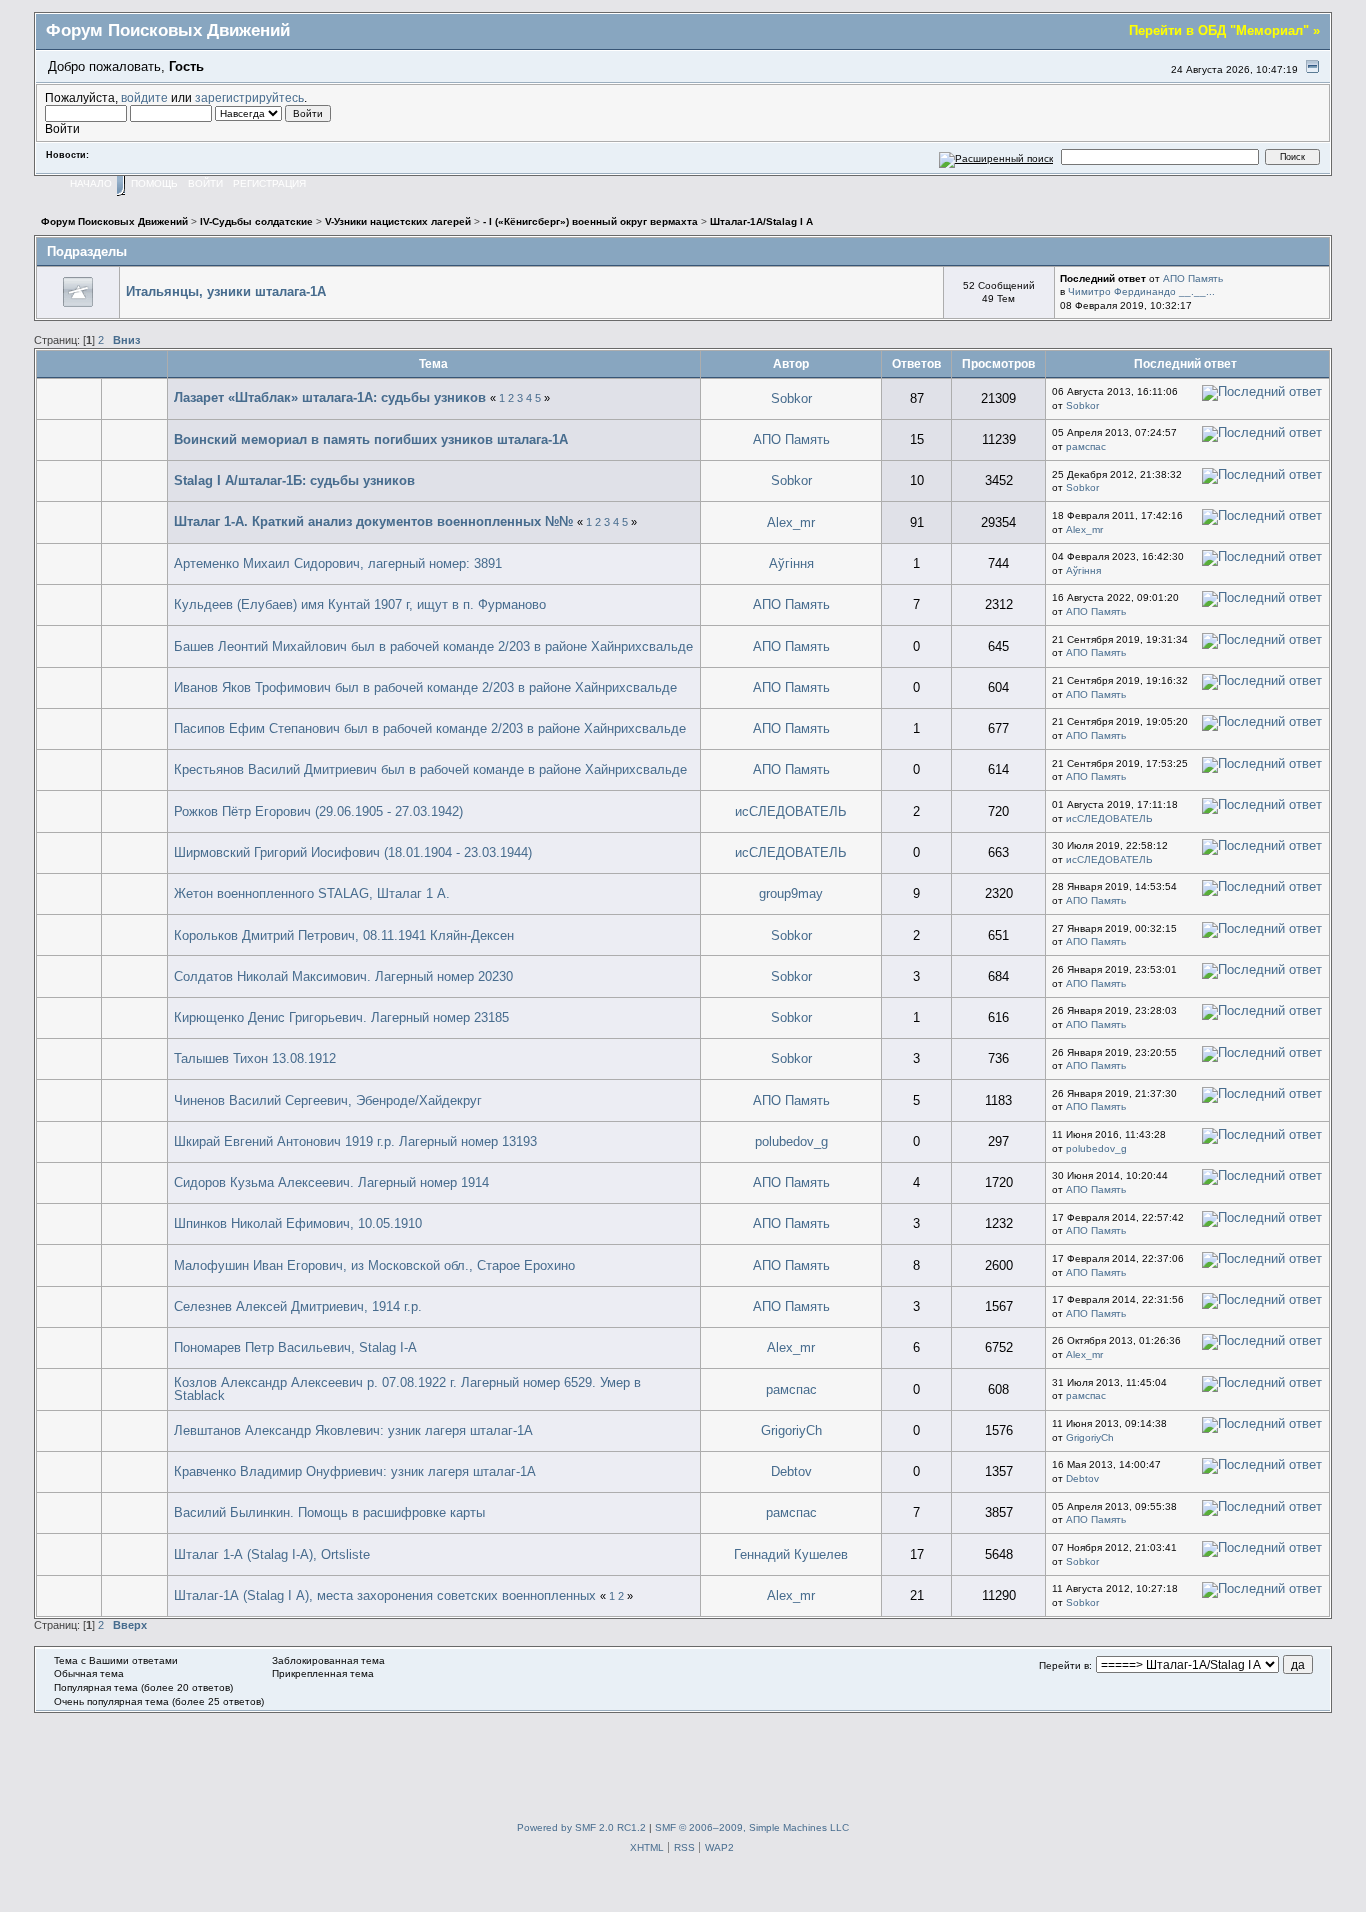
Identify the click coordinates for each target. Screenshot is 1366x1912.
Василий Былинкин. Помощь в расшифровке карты (329, 1512)
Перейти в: (1065, 1665)
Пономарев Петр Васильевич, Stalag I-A (295, 1347)
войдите (144, 97)
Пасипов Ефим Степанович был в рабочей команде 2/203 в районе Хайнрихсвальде (430, 728)
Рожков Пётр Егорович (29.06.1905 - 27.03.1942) (318, 811)
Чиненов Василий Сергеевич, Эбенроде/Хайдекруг (328, 1100)
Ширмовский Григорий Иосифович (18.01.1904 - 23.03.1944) (353, 852)
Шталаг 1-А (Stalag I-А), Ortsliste (272, 1554)
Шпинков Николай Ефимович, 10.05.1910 (298, 1223)
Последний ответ (1187, 363)
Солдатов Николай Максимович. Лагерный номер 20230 (343, 976)
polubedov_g (791, 1141)
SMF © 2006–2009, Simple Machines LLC (752, 1827)
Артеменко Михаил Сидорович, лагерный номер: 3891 (338, 563)
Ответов (916, 363)
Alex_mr (791, 522)
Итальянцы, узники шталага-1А (226, 291)
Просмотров (998, 363)
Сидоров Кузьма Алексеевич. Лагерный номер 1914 (331, 1182)
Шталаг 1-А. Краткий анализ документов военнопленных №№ (373, 521)
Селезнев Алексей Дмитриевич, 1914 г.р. (298, 1306)
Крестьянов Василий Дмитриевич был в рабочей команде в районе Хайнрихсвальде (430, 769)
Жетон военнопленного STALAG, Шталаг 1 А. (312, 893)
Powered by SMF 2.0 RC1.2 (581, 1827)
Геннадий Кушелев (791, 1554)
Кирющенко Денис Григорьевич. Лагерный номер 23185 (341, 1017)
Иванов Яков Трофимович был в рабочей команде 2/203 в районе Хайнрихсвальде (425, 687)
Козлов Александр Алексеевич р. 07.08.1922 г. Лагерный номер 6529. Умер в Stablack (407, 1389)
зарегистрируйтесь (249, 97)
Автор (791, 363)
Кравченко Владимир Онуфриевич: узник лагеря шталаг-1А (355, 1471)
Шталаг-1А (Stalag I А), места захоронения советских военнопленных (385, 1595)
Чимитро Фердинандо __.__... (1141, 291)
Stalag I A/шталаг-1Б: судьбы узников (294, 480)
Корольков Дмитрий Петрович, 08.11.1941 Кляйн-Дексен (344, 935)
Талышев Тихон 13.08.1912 (255, 1058)
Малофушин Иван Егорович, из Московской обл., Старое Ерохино (374, 1265)
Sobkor (791, 398)
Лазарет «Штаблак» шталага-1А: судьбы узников (330, 397)
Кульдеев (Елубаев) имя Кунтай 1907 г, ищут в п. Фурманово (360, 604)
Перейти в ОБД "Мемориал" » (1224, 30)
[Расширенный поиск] (996, 156)
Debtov (791, 1471)
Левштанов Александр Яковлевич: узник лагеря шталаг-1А (353, 1430)
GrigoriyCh (791, 1430)
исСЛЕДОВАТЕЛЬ (791, 811)
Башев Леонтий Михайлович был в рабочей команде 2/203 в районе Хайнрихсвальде (433, 646)
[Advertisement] (683, 1758)
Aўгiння (791, 563)
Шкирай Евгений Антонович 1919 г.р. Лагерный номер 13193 (355, 1141)
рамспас (1086, 446)
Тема (433, 363)
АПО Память (1193, 278)
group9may (791, 893)
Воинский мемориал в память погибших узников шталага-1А (371, 439)
